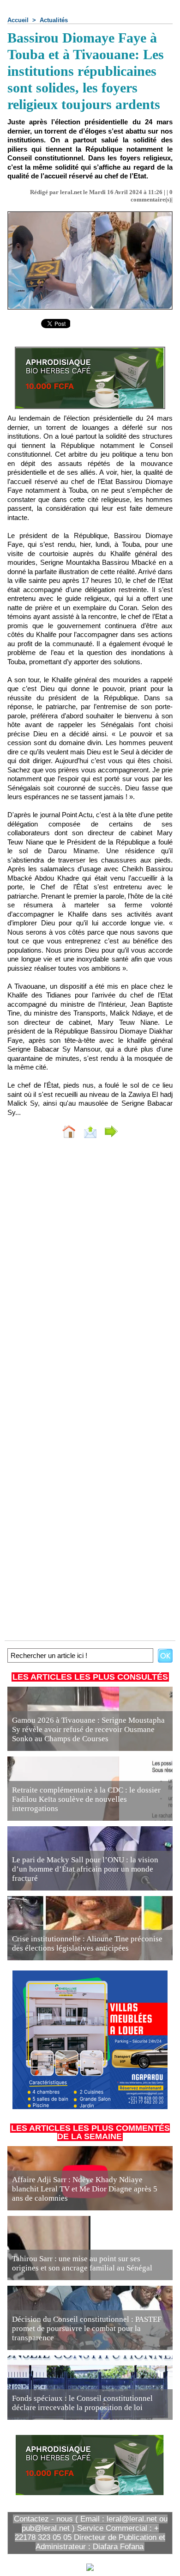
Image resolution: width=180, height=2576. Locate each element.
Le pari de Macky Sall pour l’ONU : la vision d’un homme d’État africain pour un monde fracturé (85, 1869)
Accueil (18, 20)
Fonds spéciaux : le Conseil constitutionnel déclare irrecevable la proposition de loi (82, 2403)
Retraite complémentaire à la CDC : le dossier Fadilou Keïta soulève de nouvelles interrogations (86, 1799)
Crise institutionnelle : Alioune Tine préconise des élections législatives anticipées (87, 1943)
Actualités (54, 20)
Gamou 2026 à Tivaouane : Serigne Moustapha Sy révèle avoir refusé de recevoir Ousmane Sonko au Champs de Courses (88, 1729)
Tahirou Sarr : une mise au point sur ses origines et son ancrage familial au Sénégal (82, 2263)
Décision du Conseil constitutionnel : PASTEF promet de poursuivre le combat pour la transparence (87, 2328)
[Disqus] (90, 1269)
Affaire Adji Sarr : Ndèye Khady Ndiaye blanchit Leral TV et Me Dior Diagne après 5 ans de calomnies (85, 2189)
